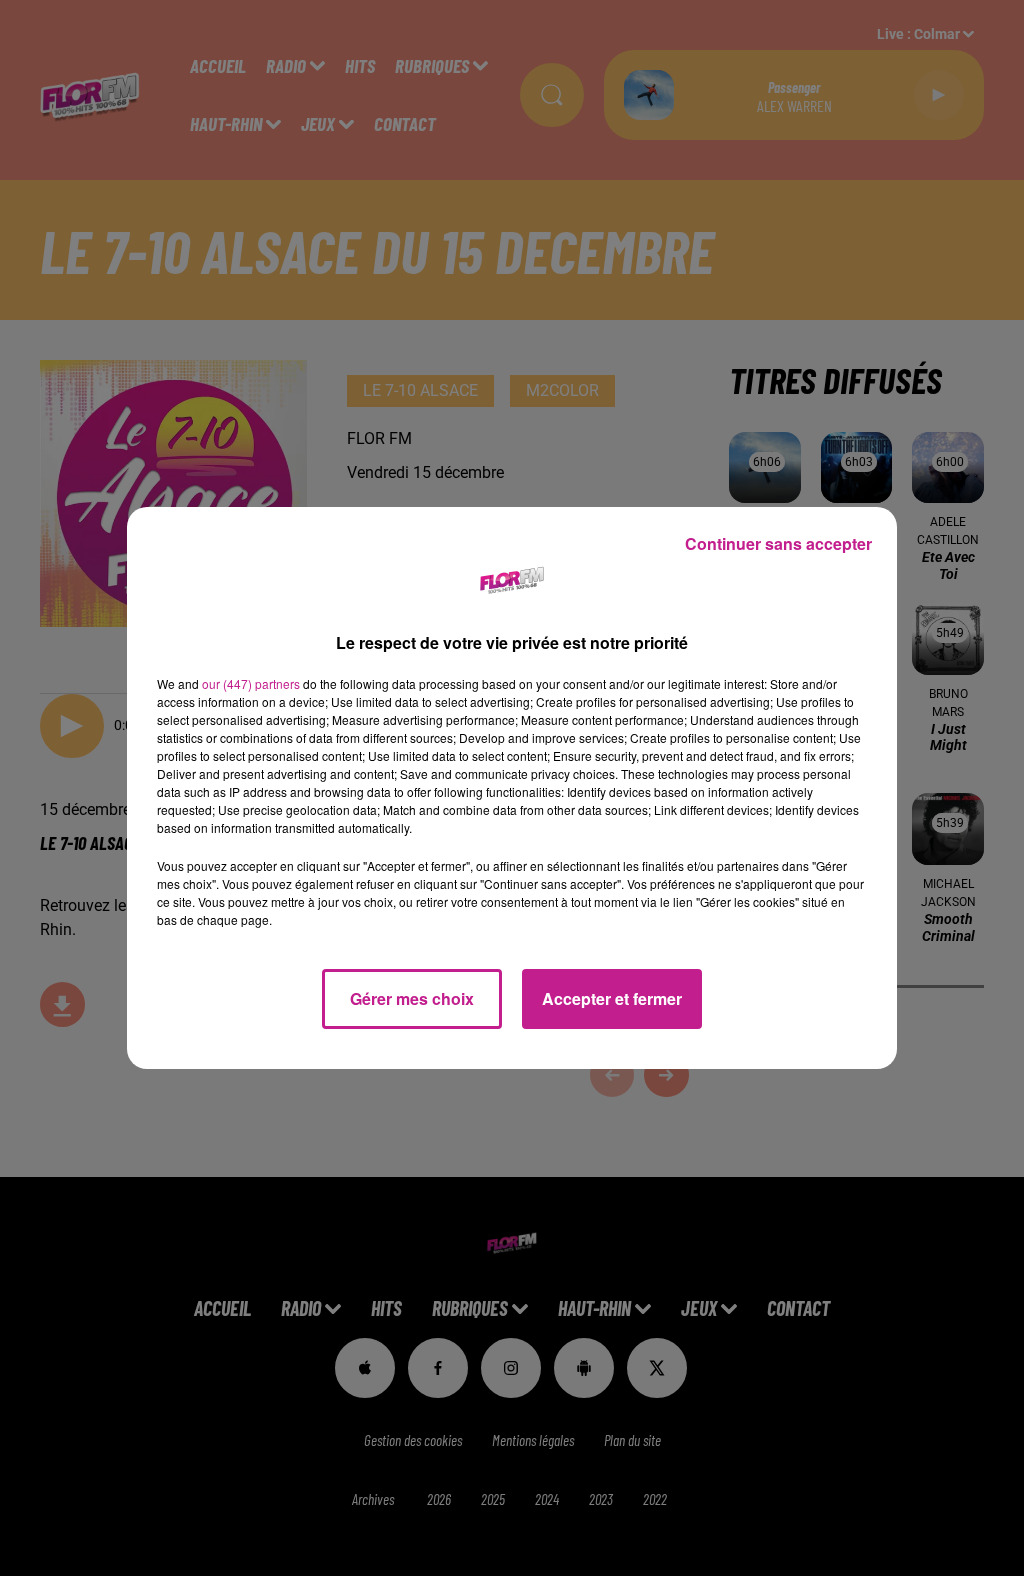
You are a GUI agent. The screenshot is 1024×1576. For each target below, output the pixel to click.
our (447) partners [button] (251, 683)
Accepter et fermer (612, 998)
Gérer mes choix (412, 998)
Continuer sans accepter (778, 543)
